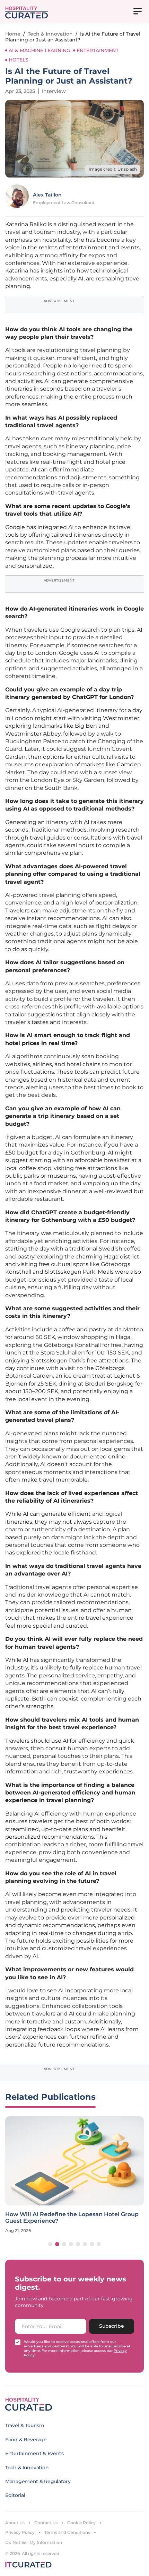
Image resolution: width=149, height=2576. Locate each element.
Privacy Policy (20, 2532)
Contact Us (46, 2523)
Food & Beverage (26, 2440)
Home (13, 34)
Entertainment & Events (34, 2453)
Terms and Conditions (67, 2532)
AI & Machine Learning (40, 50)
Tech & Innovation (50, 34)
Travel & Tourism (25, 2425)
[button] (50, 2244)
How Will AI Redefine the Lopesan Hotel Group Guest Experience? (72, 2218)
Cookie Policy (81, 2523)
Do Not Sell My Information (34, 2542)
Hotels (19, 60)
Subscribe (112, 2326)
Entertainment (98, 50)
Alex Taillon (47, 195)
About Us (15, 2523)
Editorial (15, 2495)
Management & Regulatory (38, 2481)
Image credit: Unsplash (113, 169)
